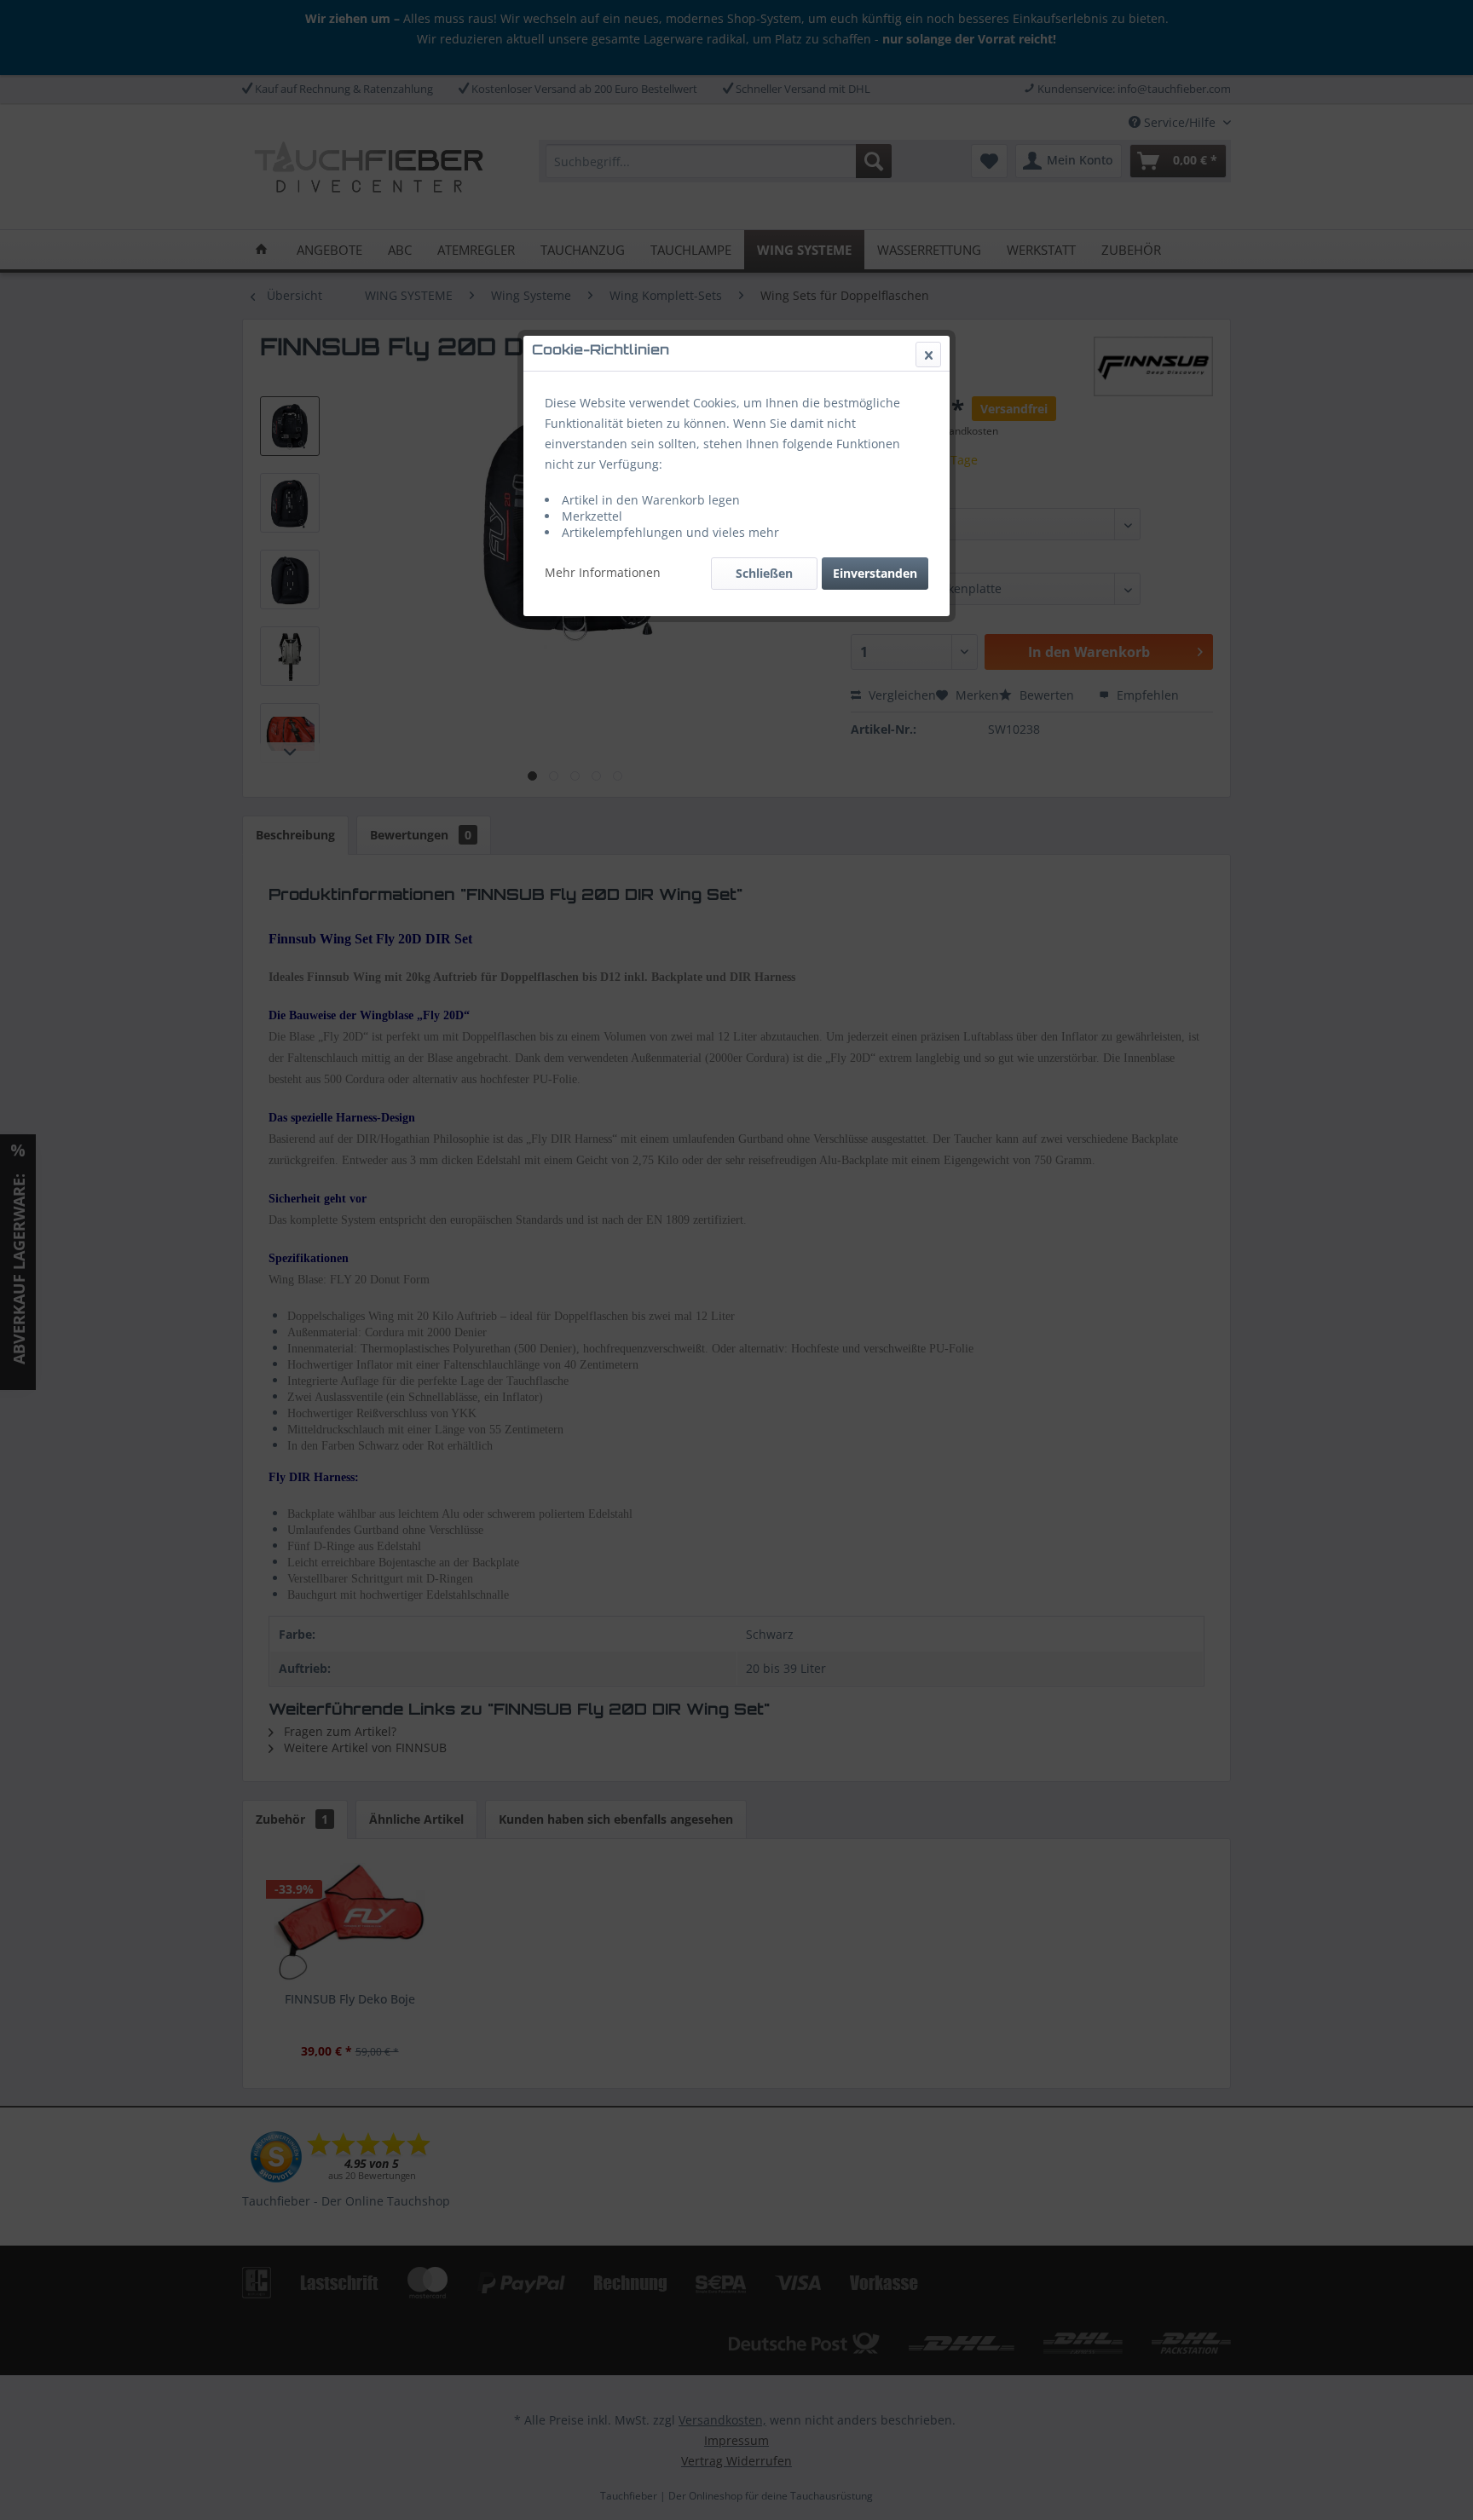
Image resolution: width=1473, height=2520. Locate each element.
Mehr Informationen (603, 572)
